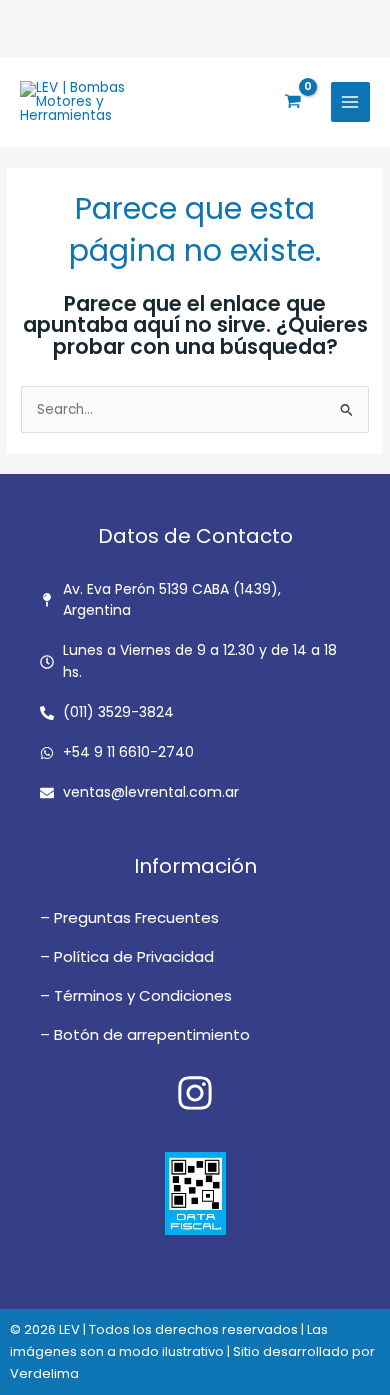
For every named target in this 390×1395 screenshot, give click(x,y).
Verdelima (44, 1373)
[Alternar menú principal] (350, 101)
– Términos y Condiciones (136, 995)
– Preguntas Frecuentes (129, 917)
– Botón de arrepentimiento (145, 1034)
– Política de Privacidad (127, 956)
